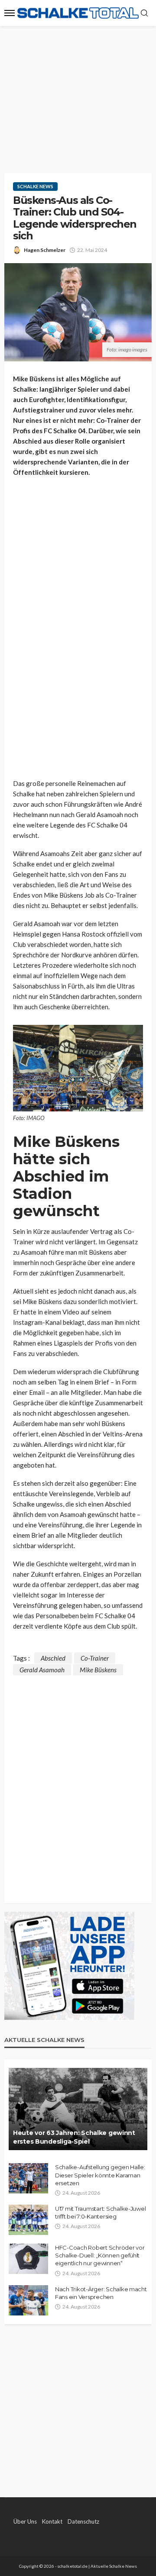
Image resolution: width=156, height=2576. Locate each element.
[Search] (144, 13)
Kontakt (52, 2521)
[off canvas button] (10, 13)
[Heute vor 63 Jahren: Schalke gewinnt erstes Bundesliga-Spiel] (78, 2109)
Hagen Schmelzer (45, 250)
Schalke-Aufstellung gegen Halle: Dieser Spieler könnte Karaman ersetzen (100, 2175)
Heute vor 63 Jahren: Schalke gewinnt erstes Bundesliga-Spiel (74, 2137)
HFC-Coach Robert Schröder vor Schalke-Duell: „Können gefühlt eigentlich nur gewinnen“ (100, 2255)
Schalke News (35, 186)
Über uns (25, 2521)
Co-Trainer (95, 1658)
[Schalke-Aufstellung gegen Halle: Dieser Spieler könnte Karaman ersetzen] (28, 2178)
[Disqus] (78, 1784)
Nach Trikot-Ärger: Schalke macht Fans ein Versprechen (101, 2293)
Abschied (53, 1658)
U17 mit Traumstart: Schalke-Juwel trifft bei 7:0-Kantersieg (100, 2212)
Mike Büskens (98, 1670)
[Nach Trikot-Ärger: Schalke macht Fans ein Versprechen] (28, 2300)
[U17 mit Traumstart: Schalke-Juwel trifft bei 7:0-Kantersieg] (28, 2220)
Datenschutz (83, 2521)
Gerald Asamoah (42, 1670)
